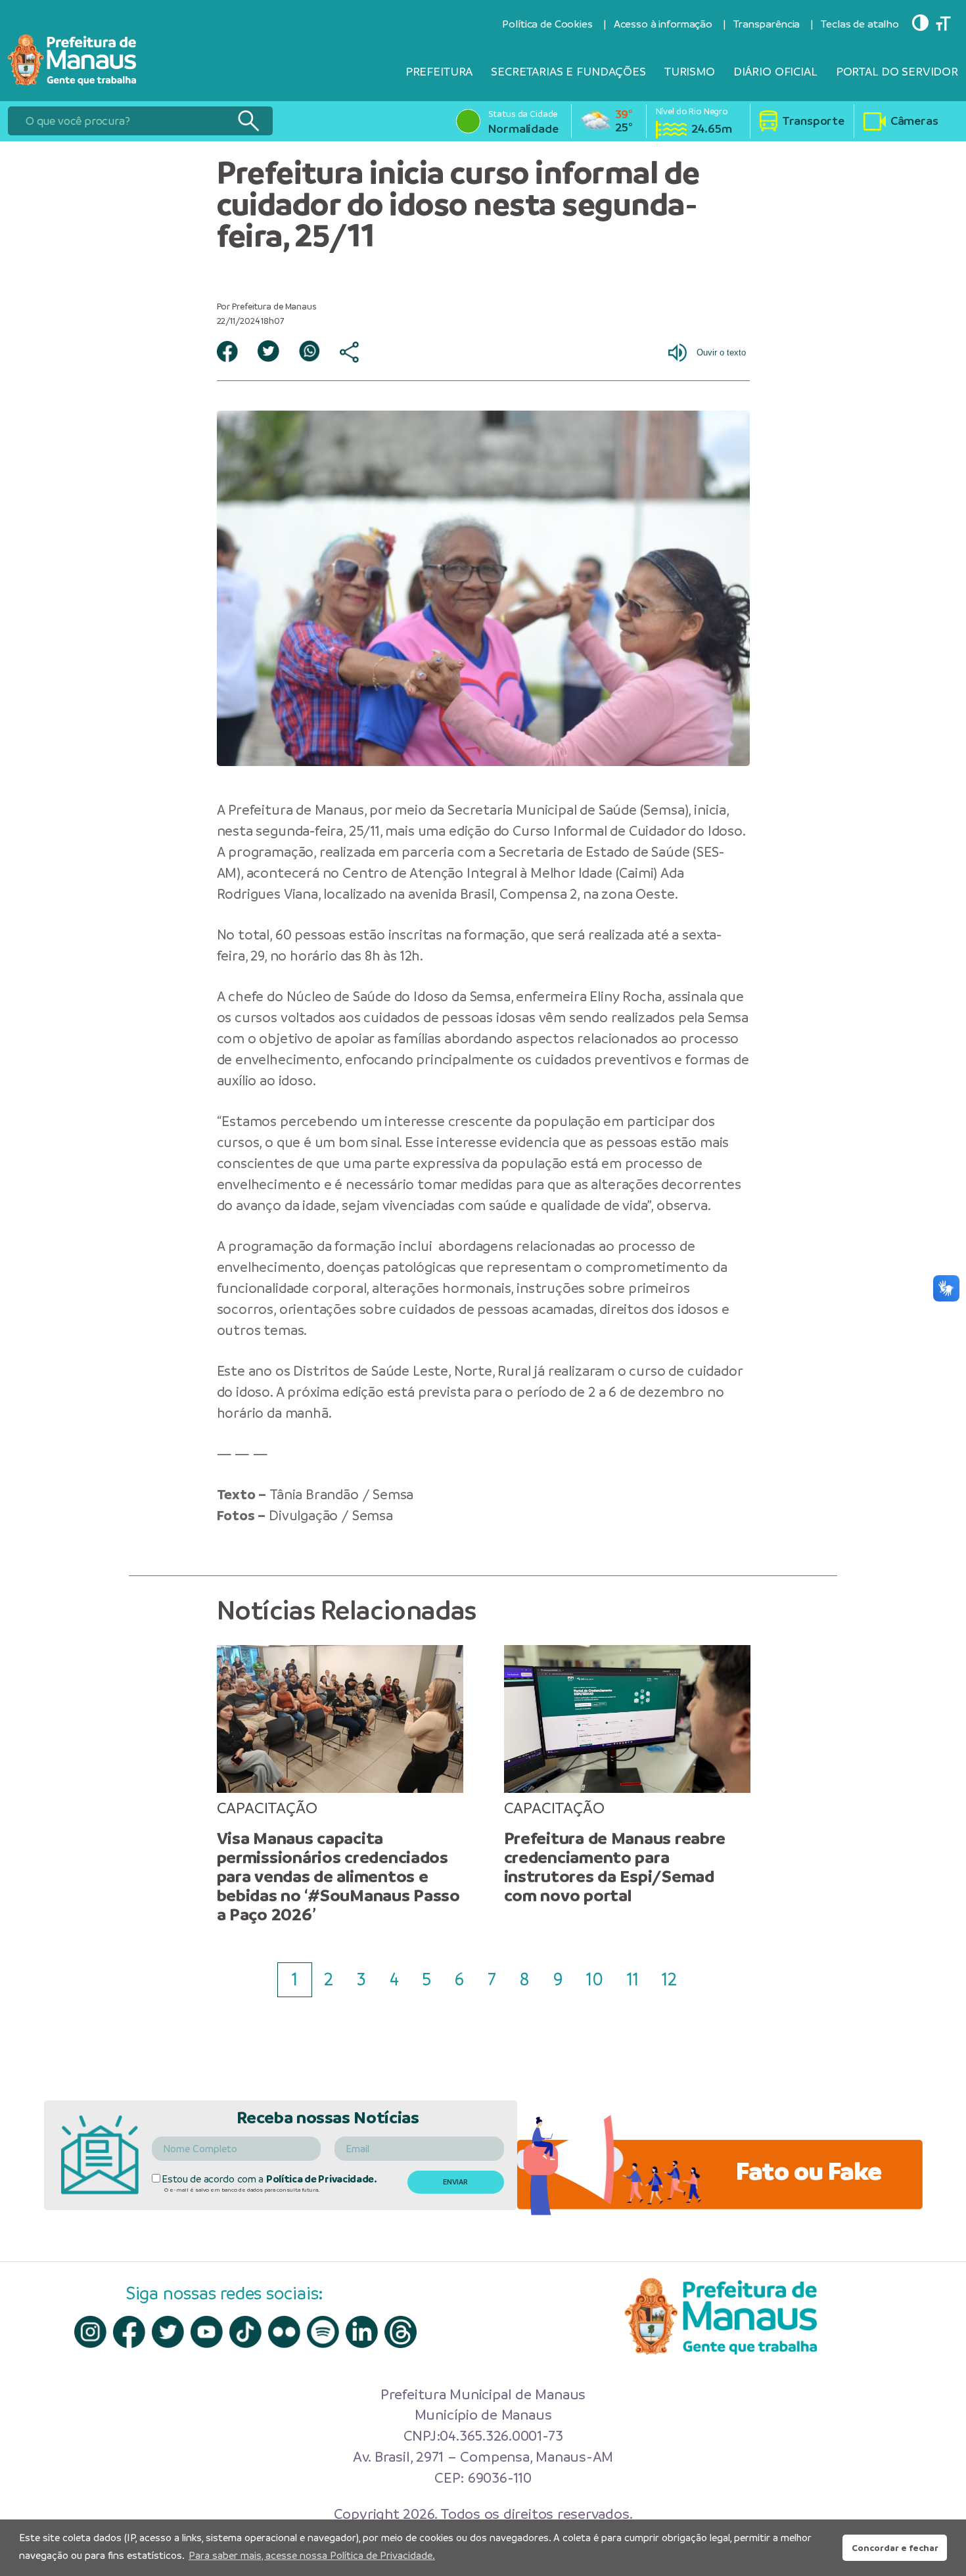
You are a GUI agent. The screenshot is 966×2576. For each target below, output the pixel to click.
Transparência (767, 24)
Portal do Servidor (897, 71)
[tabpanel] (340, 1785)
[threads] (401, 2332)
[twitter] (168, 2332)
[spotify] (323, 2332)
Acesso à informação (663, 24)
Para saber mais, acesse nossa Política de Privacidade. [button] (312, 2555)
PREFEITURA (439, 71)
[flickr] (284, 2332)
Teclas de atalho (860, 24)
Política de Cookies (547, 24)
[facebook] (129, 2332)
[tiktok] (245, 2332)
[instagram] (90, 2332)
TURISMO (690, 71)
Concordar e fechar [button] (895, 2548)
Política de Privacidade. (322, 2179)
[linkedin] (362, 2332)
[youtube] (207, 2332)
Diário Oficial (775, 71)
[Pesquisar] (248, 121)
